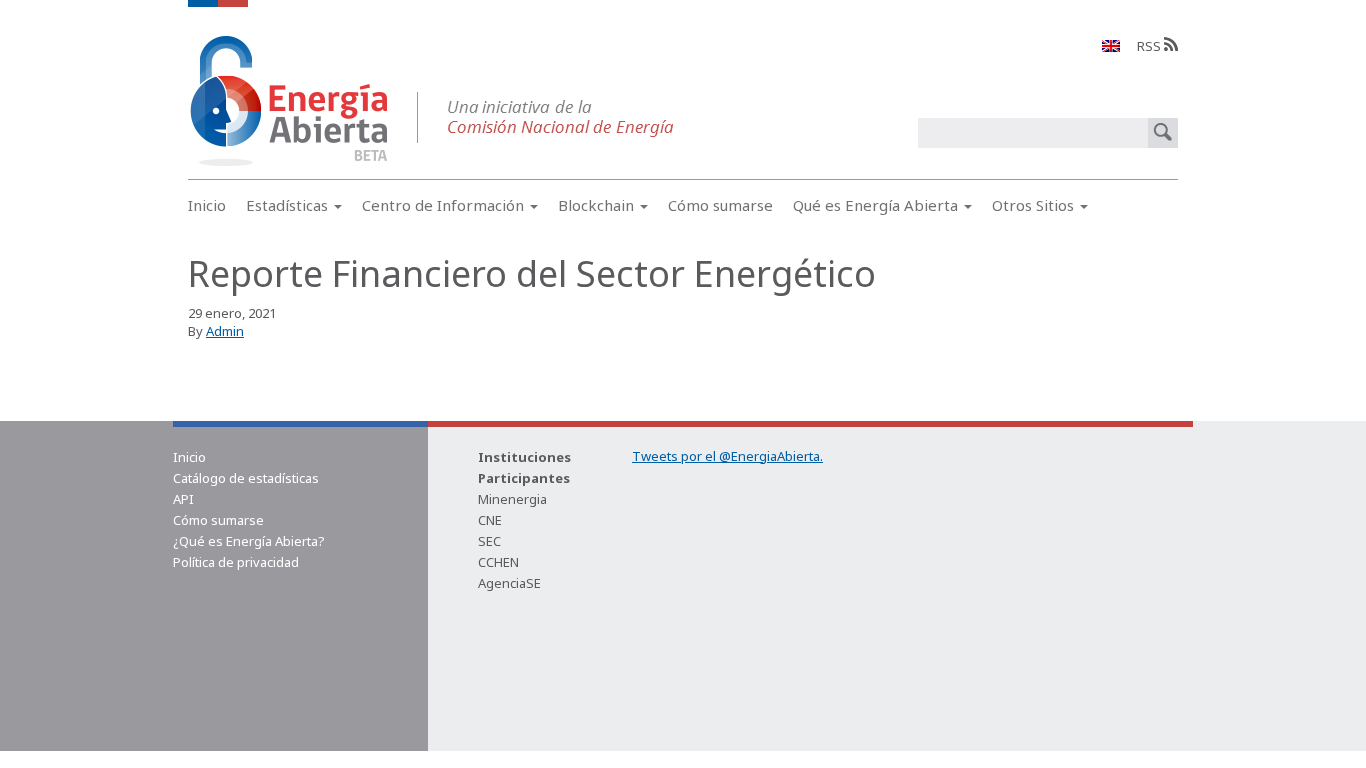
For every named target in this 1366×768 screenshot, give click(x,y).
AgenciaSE (509, 583)
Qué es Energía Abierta (877, 205)
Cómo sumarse (720, 205)
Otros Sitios (1035, 205)
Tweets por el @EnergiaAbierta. (727, 456)
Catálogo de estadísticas (246, 478)
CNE (490, 520)
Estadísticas (289, 205)
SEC (489, 541)
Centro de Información (445, 205)
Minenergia (512, 499)
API (183, 499)
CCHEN (498, 562)
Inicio (207, 205)
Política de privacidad (236, 562)
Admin (225, 331)
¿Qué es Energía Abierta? (249, 541)
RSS (1150, 46)
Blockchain (598, 205)
